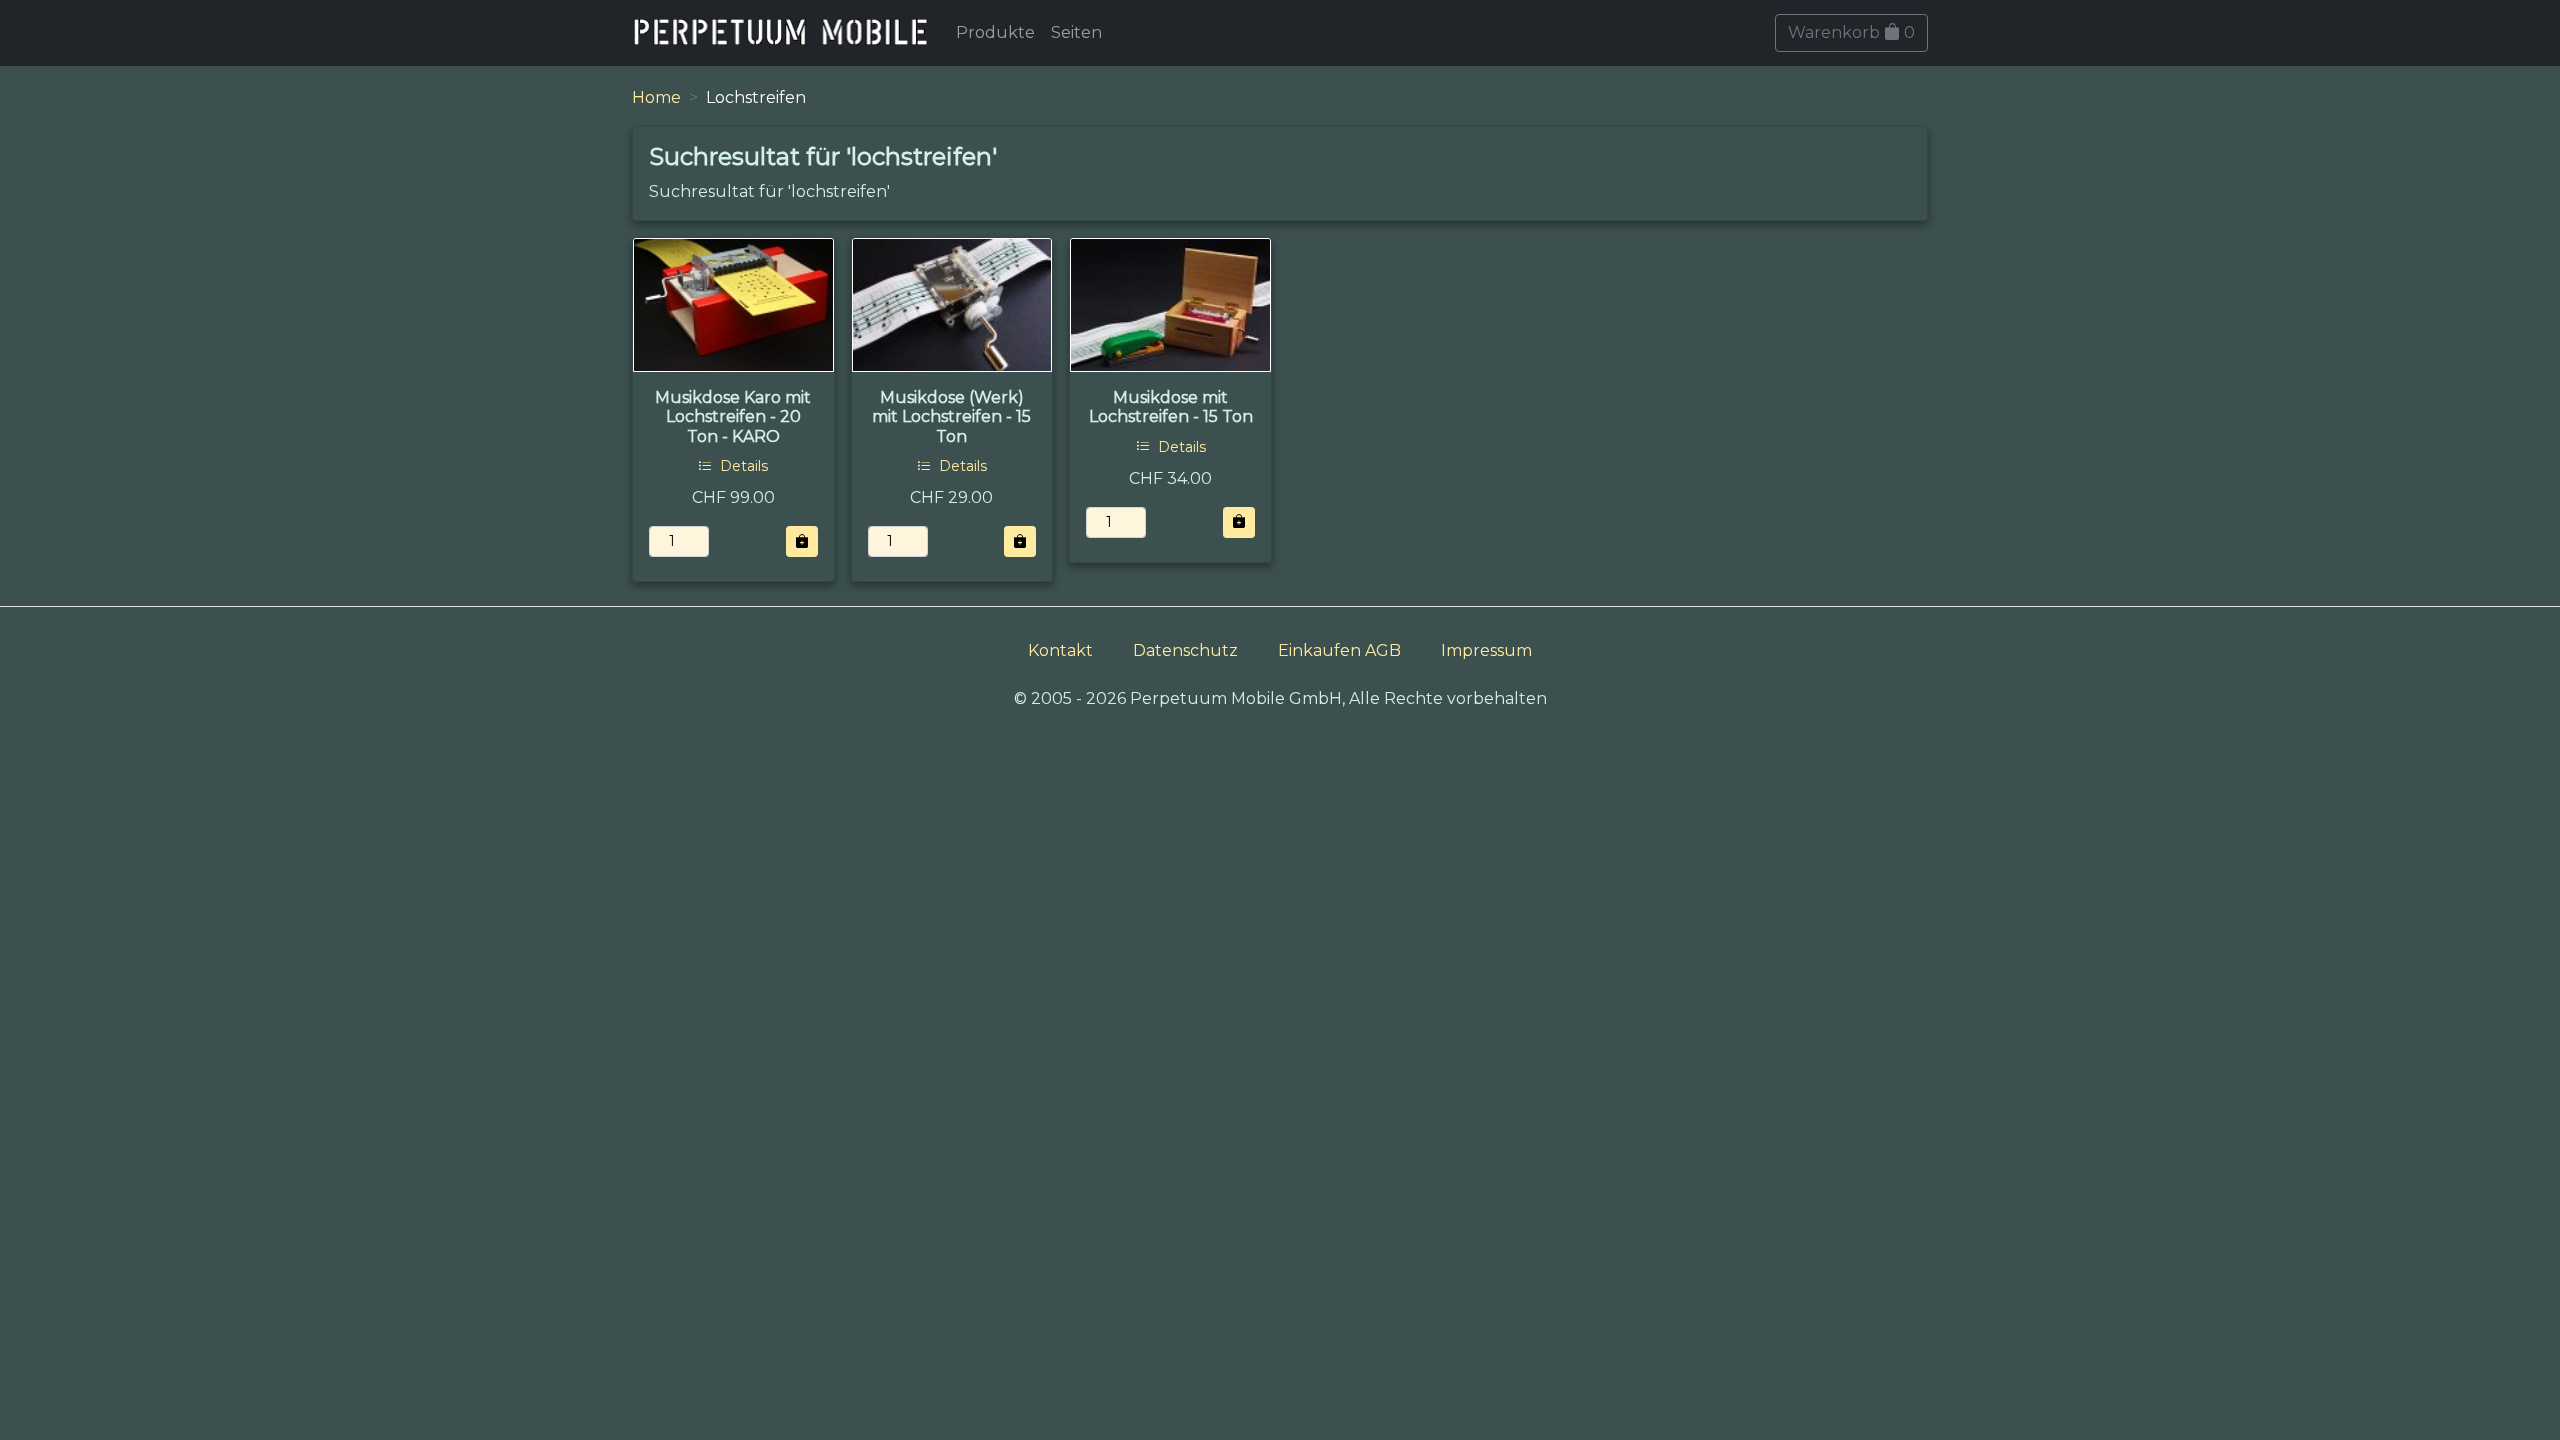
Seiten (1076, 32)
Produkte (995, 32)
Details (742, 466)
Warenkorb (1851, 32)
